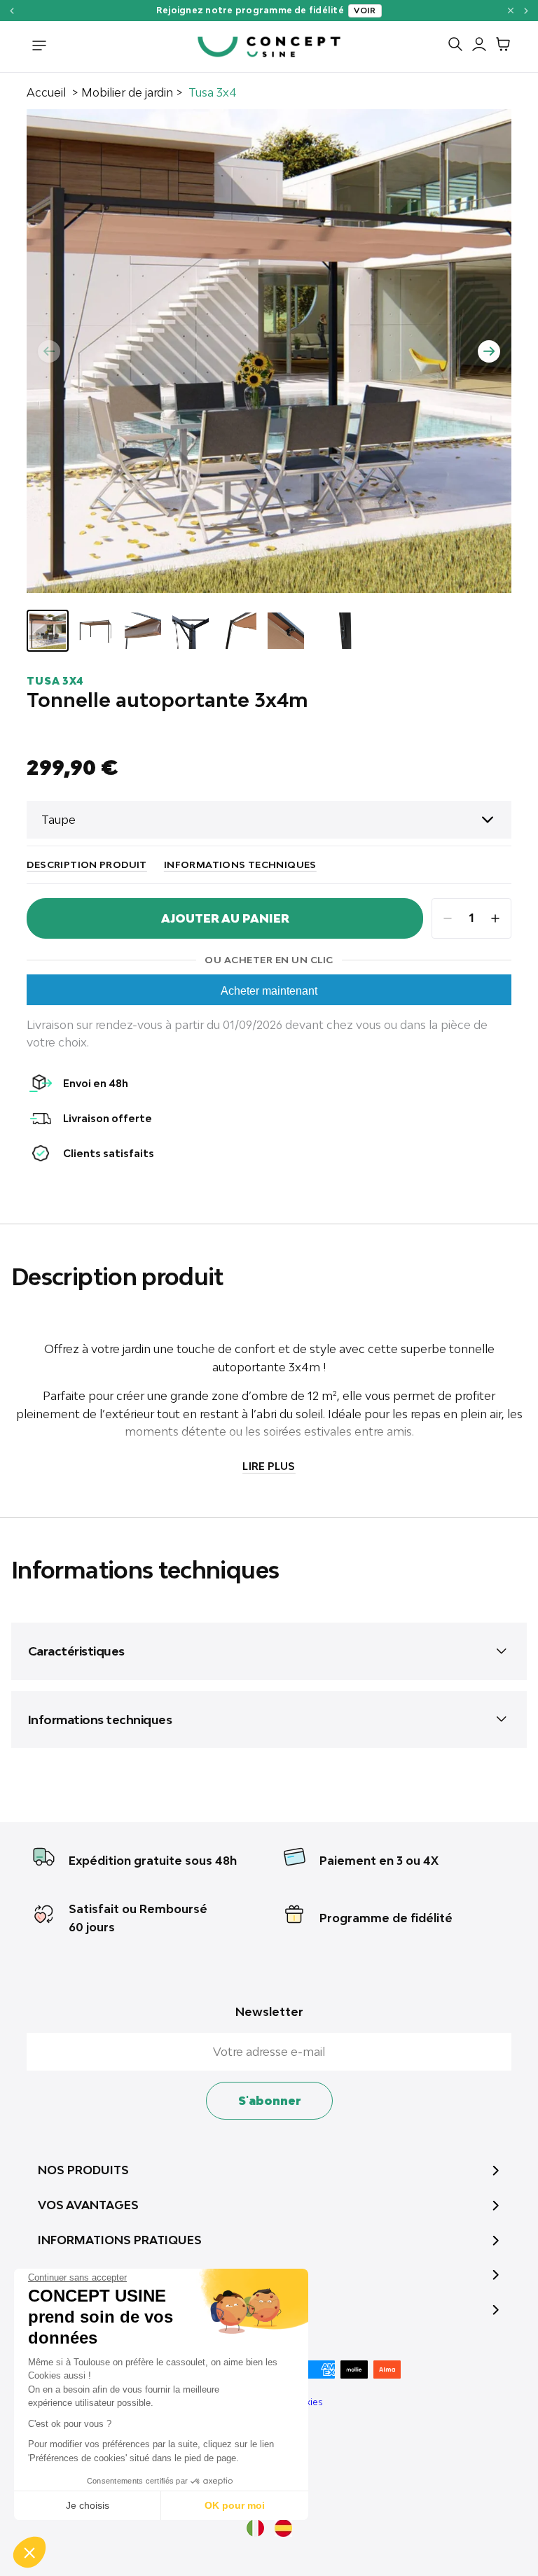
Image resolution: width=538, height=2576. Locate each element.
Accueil (46, 92)
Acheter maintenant (269, 991)
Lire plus (269, 1466)
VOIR (491, 10)
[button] (29, 2552)
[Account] (476, 47)
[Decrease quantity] (448, 918)
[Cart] (499, 47)
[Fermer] (511, 10)
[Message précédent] (12, 11)
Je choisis (88, 2505)
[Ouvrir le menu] (39, 47)
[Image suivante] (489, 351)
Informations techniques (240, 864)
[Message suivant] (526, 11)
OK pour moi (235, 2505)
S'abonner (269, 2101)
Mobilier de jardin (127, 92)
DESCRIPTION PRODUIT (87, 864)
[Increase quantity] (495, 918)
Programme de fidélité (386, 1918)
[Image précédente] (49, 351)
